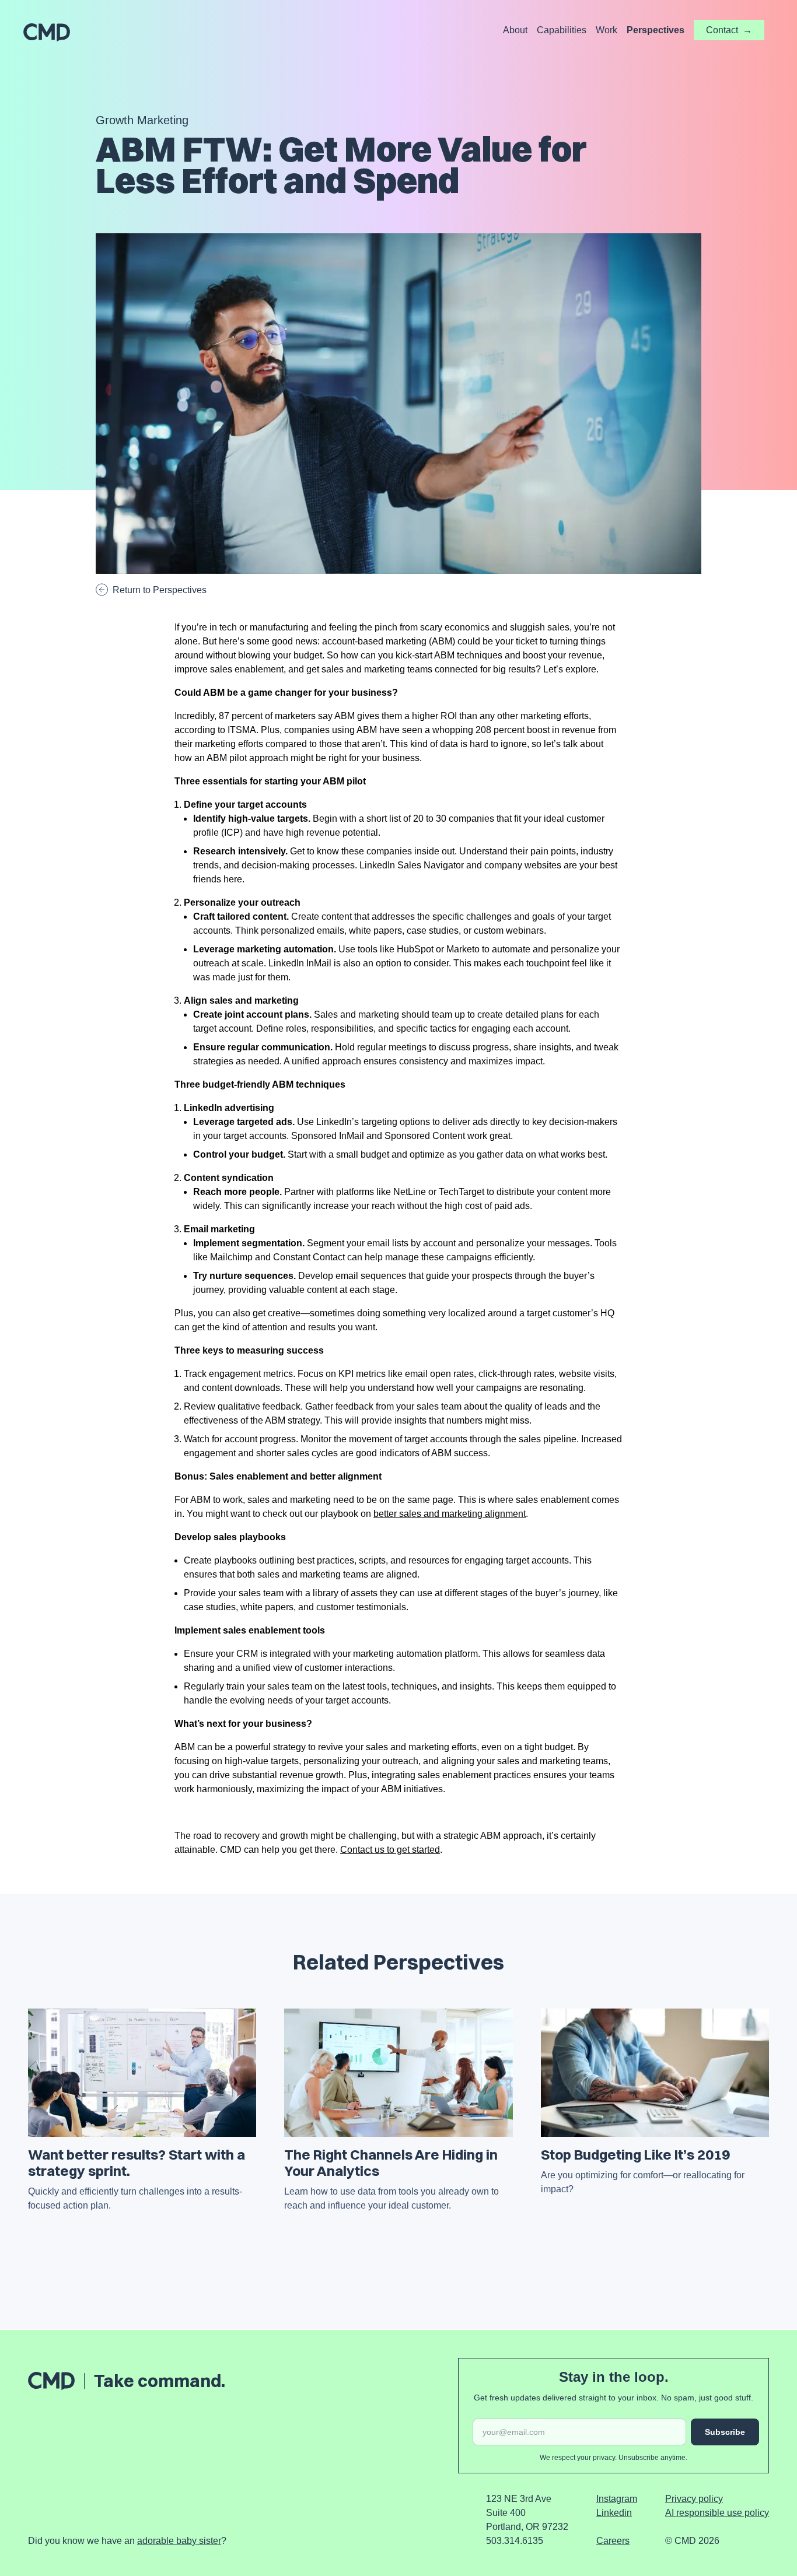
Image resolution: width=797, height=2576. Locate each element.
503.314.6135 (515, 2541)
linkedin (614, 2513)
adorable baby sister (179, 2541)
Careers (613, 2541)
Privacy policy (694, 2499)
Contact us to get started (390, 1850)
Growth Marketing (142, 120)
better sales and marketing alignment (450, 1514)
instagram (617, 2499)
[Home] (47, 33)
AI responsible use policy (717, 2513)
